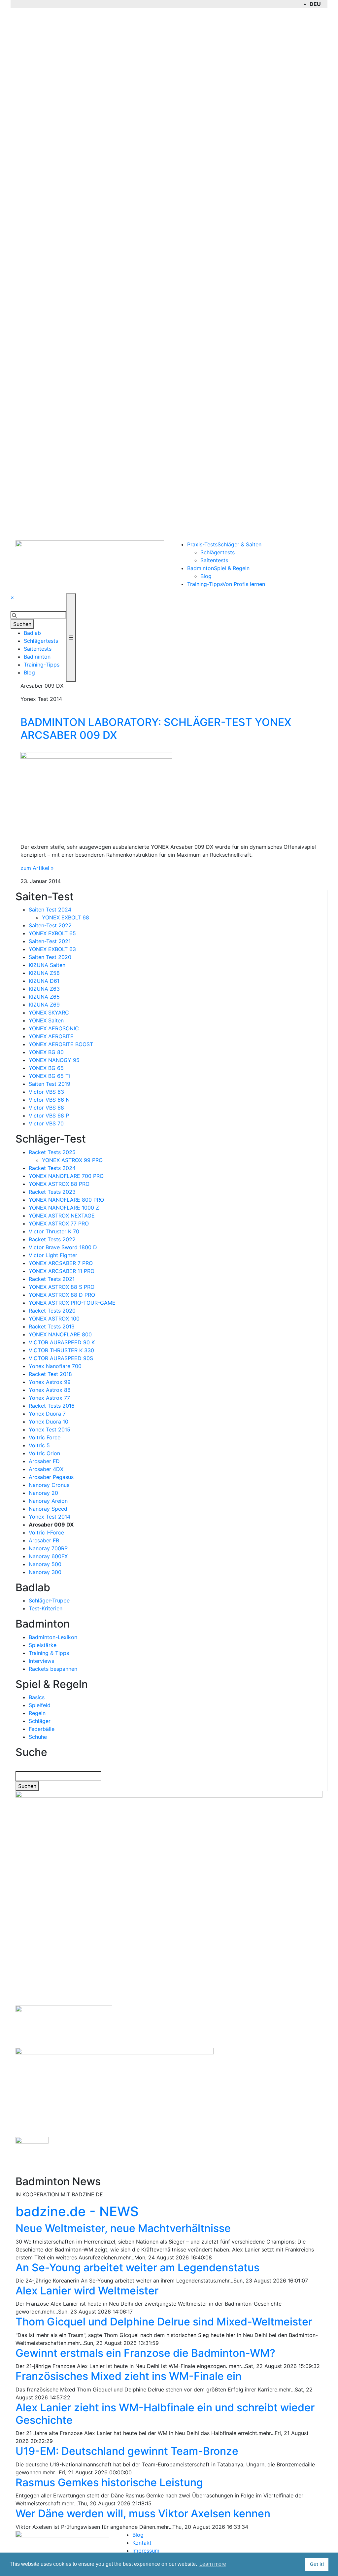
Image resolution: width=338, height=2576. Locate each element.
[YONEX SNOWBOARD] (115, 2089)
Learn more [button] (213, 2564)
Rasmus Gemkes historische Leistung (109, 2482)
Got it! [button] (317, 2564)
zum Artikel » (37, 868)
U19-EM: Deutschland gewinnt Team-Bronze (127, 2451)
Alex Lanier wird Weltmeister (87, 2291)
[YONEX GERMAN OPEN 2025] (32, 2153)
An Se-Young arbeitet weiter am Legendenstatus (137, 2267)
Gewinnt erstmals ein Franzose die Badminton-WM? (145, 2353)
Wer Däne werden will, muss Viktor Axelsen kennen (143, 2513)
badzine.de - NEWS (77, 2211)
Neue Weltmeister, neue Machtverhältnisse (123, 2228)
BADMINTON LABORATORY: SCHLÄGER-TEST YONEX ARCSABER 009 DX (156, 728)
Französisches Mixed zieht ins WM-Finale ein (129, 2376)
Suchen (22, 624)
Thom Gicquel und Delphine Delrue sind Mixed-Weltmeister (164, 2322)
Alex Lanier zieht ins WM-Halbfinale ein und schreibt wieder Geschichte (165, 2414)
